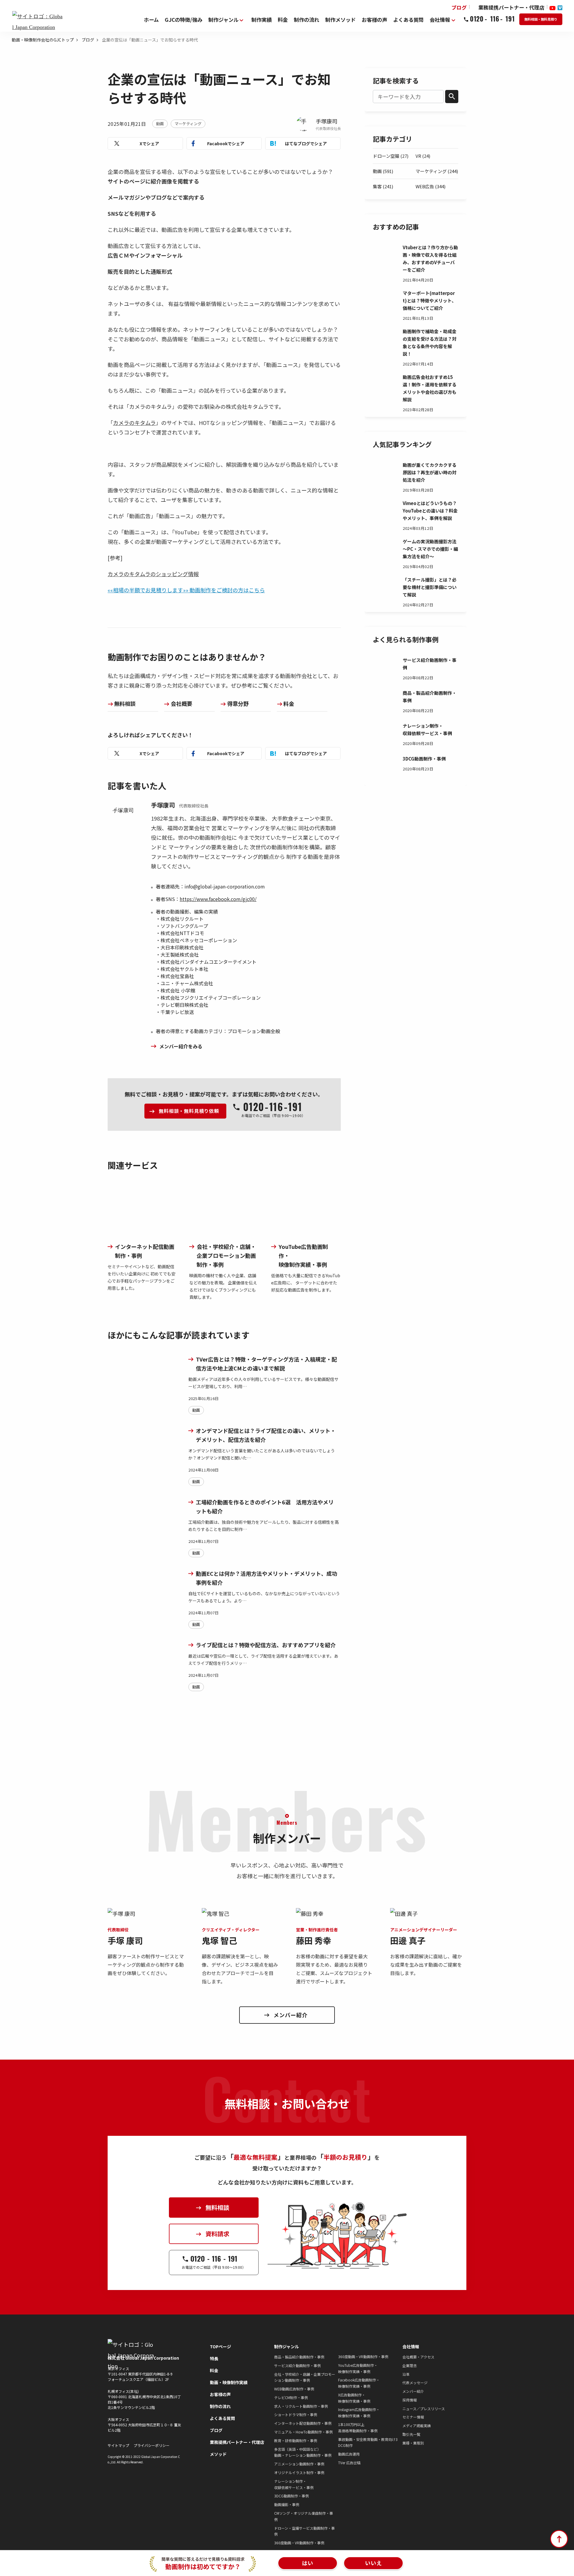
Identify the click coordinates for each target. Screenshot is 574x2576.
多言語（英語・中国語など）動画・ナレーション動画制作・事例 (303, 2452)
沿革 (406, 2374)
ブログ (88, 40)
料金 (289, 703)
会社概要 (181, 703)
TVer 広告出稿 (349, 2463)
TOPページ (220, 2346)
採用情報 (410, 2400)
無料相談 (125, 703)
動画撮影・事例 (287, 2504)
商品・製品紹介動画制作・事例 (299, 2357)
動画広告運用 (349, 2454)
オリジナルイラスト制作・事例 (299, 2472)
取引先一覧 (411, 2434)
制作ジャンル (287, 2346)
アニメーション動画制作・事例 (299, 2464)
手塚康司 (326, 121)
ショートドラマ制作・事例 (296, 2414)
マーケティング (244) (437, 171)
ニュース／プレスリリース (424, 2409)
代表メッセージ (415, 2383)
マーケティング (188, 124)
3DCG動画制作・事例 (291, 2496)
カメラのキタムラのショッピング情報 (153, 574)
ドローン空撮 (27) (391, 156)
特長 (214, 2358)
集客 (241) (383, 186)
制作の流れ (220, 2406)
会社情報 (411, 2346)
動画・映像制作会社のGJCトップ (43, 40)
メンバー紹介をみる (181, 1046)
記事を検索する (396, 80)
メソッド (218, 2454)
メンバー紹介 (413, 2391)
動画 (160, 124)
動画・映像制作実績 (229, 2382)
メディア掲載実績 (417, 2426)
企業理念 (410, 2365)
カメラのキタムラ (134, 423)
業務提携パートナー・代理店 (237, 2442)
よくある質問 (222, 2418)
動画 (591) (383, 171)
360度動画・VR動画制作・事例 (299, 2543)
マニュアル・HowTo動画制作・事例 (303, 2432)
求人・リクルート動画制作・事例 (301, 2406)
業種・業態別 (413, 2443)
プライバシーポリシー (152, 2445)
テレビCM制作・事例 (291, 2397)
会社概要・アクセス (418, 2357)
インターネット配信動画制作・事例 (303, 2423)
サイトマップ (118, 2445)
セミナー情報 (413, 2417)
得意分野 (238, 703)
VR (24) (423, 156)
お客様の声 (220, 2394)
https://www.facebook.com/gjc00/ (218, 899)
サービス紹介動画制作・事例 (297, 2365)
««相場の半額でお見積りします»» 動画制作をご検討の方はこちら (186, 590)
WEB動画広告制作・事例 (294, 2389)
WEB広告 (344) (430, 186)
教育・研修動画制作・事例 (296, 2440)
